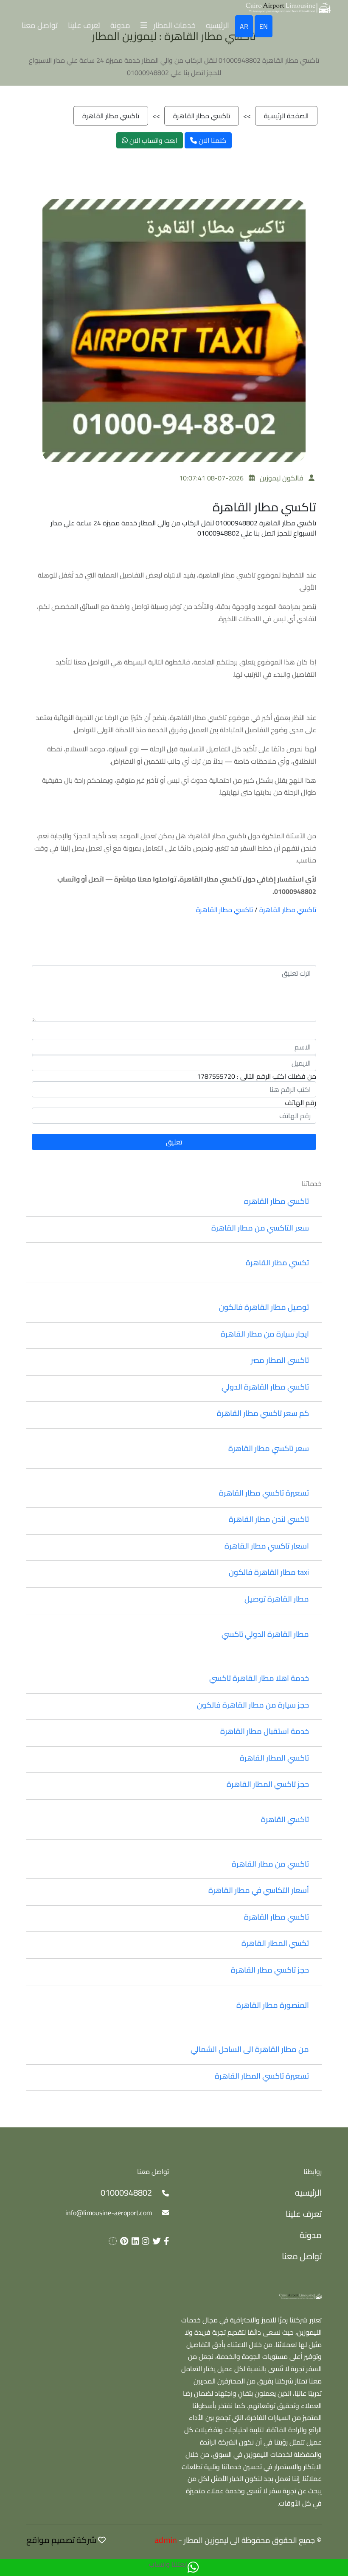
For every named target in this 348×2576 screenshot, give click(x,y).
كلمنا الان (212, 140)
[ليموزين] (300, 2295)
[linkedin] (134, 2241)
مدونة (120, 25)
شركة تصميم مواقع (61, 2540)
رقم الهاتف (300, 1102)
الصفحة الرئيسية (286, 116)
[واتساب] (193, 2568)
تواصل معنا (40, 25)
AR (244, 26)
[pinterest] (123, 2241)
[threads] (111, 2241)
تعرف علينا (84, 25)
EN (264, 26)
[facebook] (165, 2241)
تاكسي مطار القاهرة (202, 116)
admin (166, 2540)
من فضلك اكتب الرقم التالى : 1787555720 (257, 1076)
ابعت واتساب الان (153, 140)
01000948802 (126, 2192)
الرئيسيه (217, 25)
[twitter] (155, 2241)
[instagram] (144, 2241)
